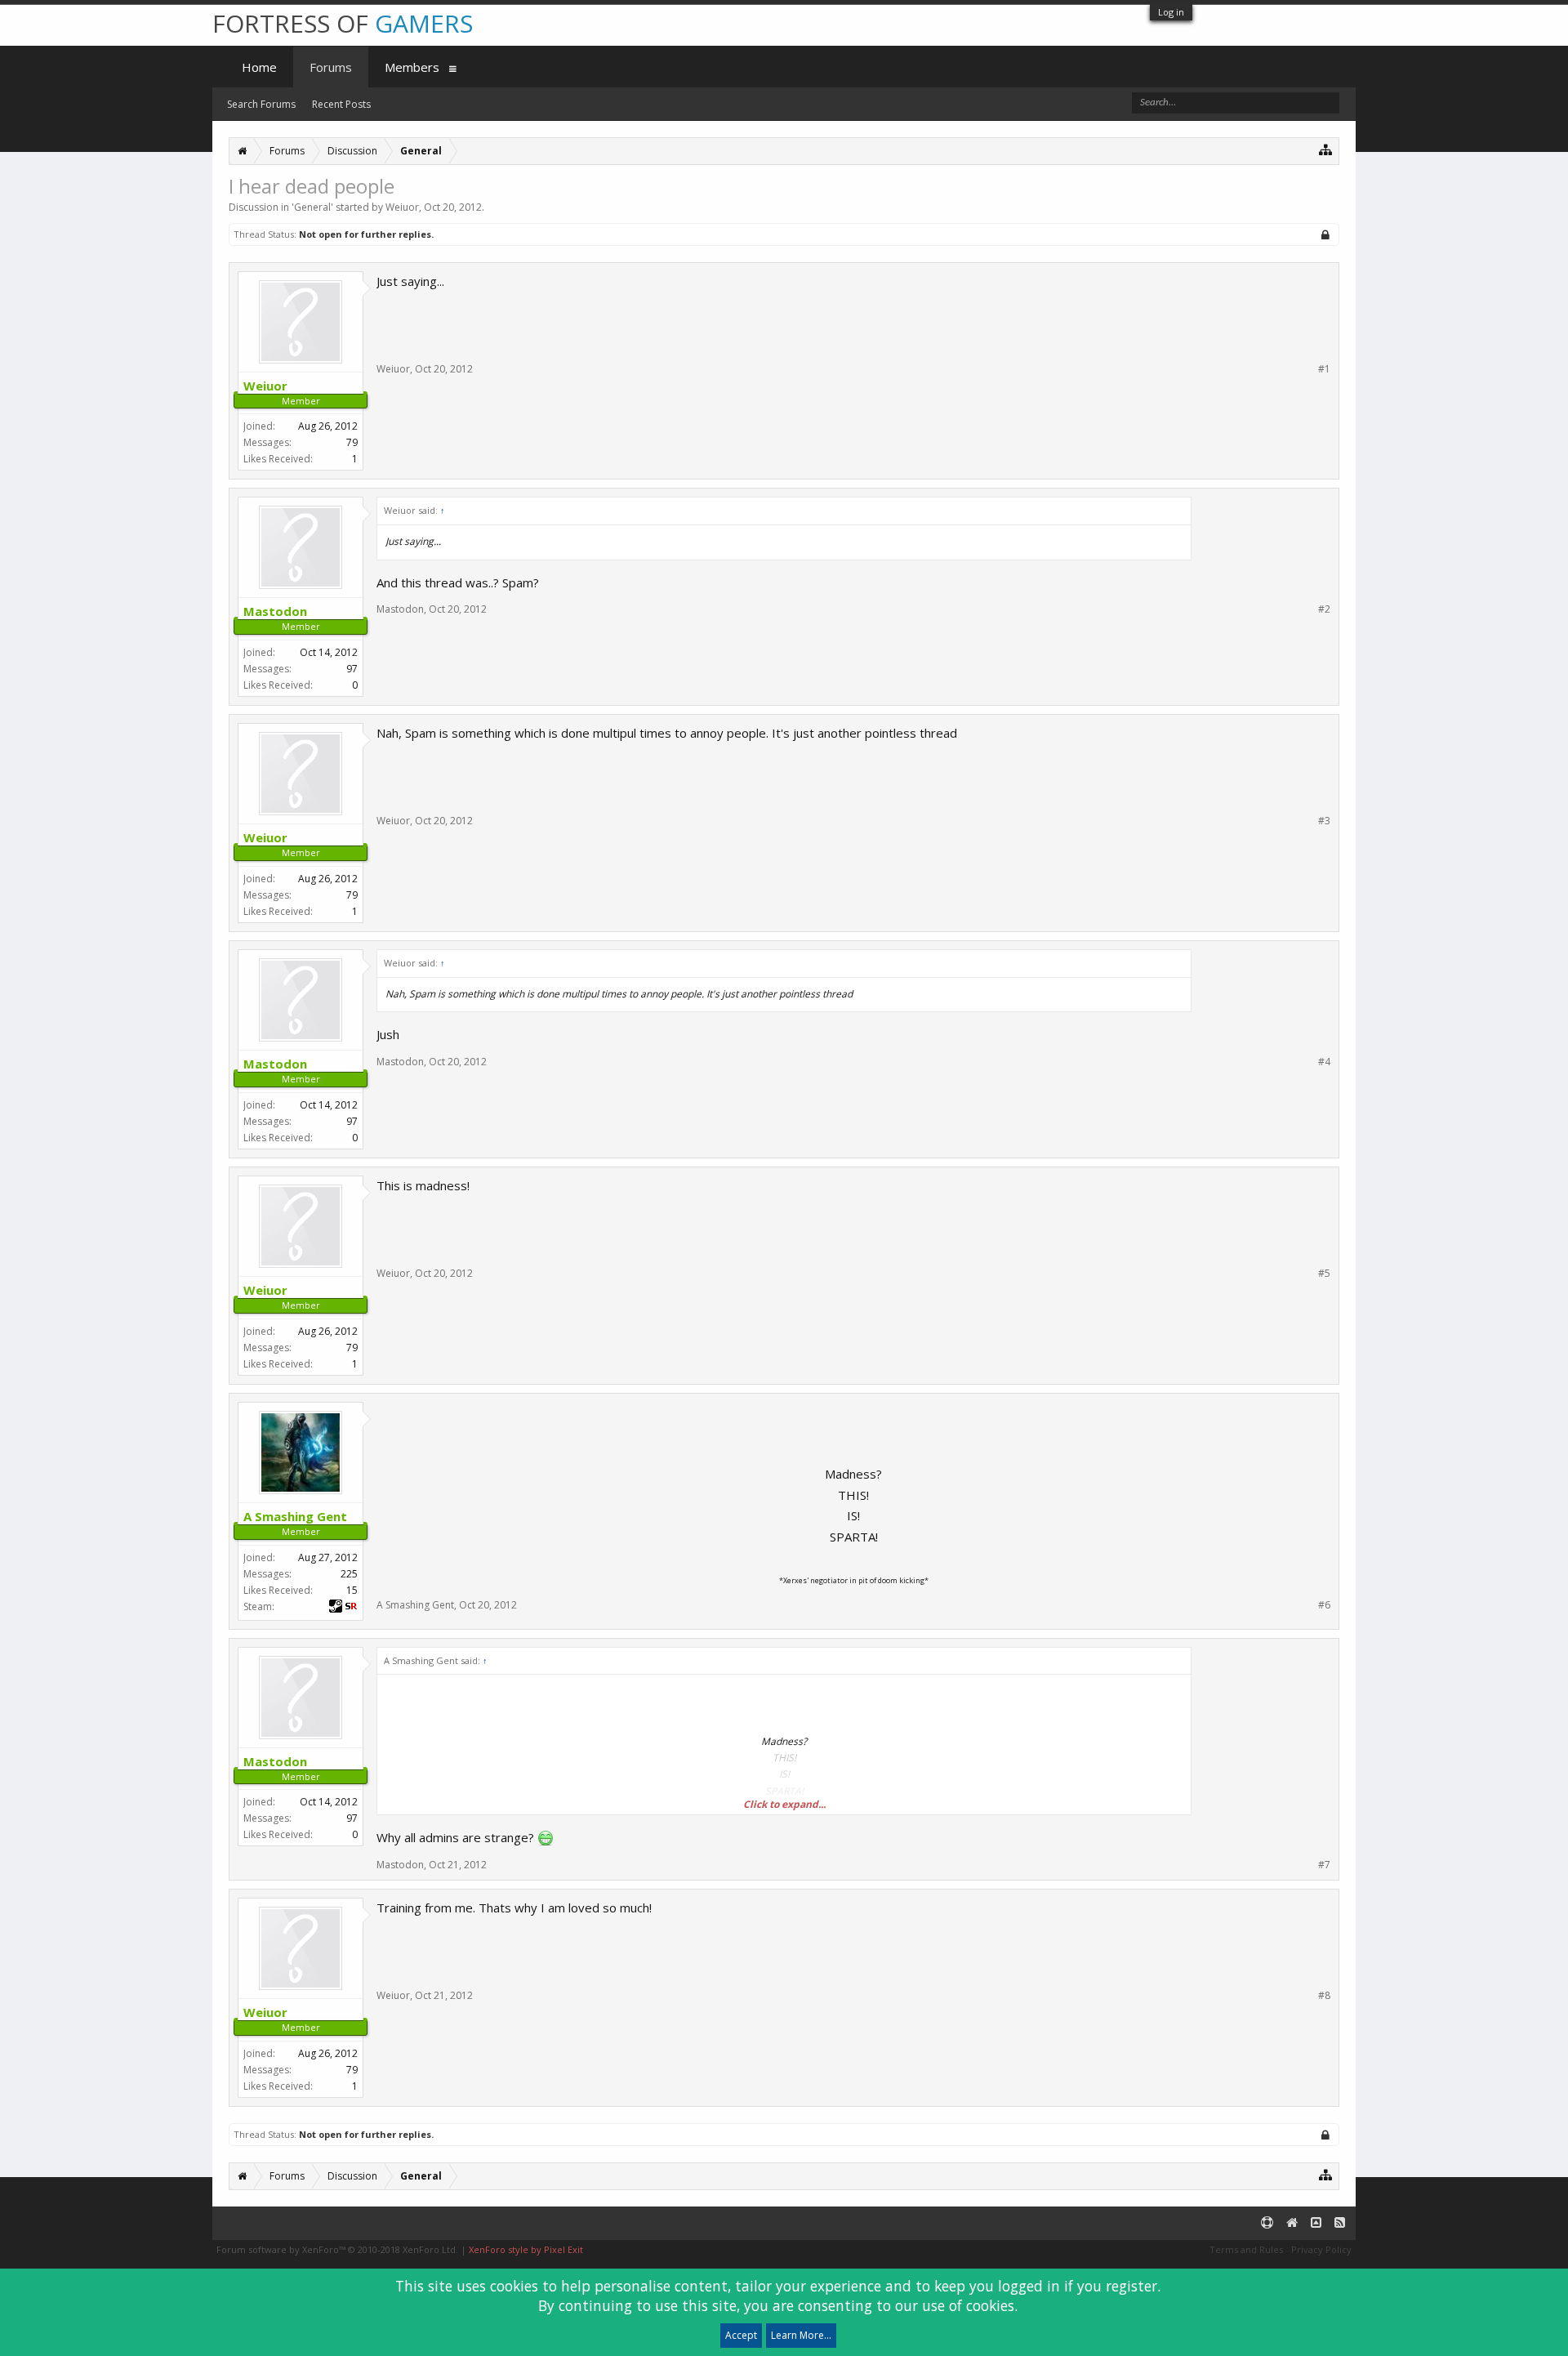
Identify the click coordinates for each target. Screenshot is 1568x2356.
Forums (331, 67)
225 (349, 1574)
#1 (1324, 369)
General (312, 207)
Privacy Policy (1321, 2249)
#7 (1324, 1865)
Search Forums (261, 104)
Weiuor (402, 207)
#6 (1324, 1605)
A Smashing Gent (415, 1605)
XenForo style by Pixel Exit (526, 2249)
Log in (1171, 12)
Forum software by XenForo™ (337, 2249)
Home (259, 67)
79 (352, 442)
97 (352, 669)
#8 (1324, 1996)
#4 (1324, 1062)
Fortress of (343, 23)
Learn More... (801, 2335)
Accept (741, 2335)
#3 (1324, 821)
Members (412, 67)
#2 (1324, 609)
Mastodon (400, 609)
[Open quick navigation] (1326, 149)
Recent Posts (341, 104)
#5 (1324, 1274)
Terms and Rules (1246, 2249)
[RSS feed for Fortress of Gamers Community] (1340, 2223)
